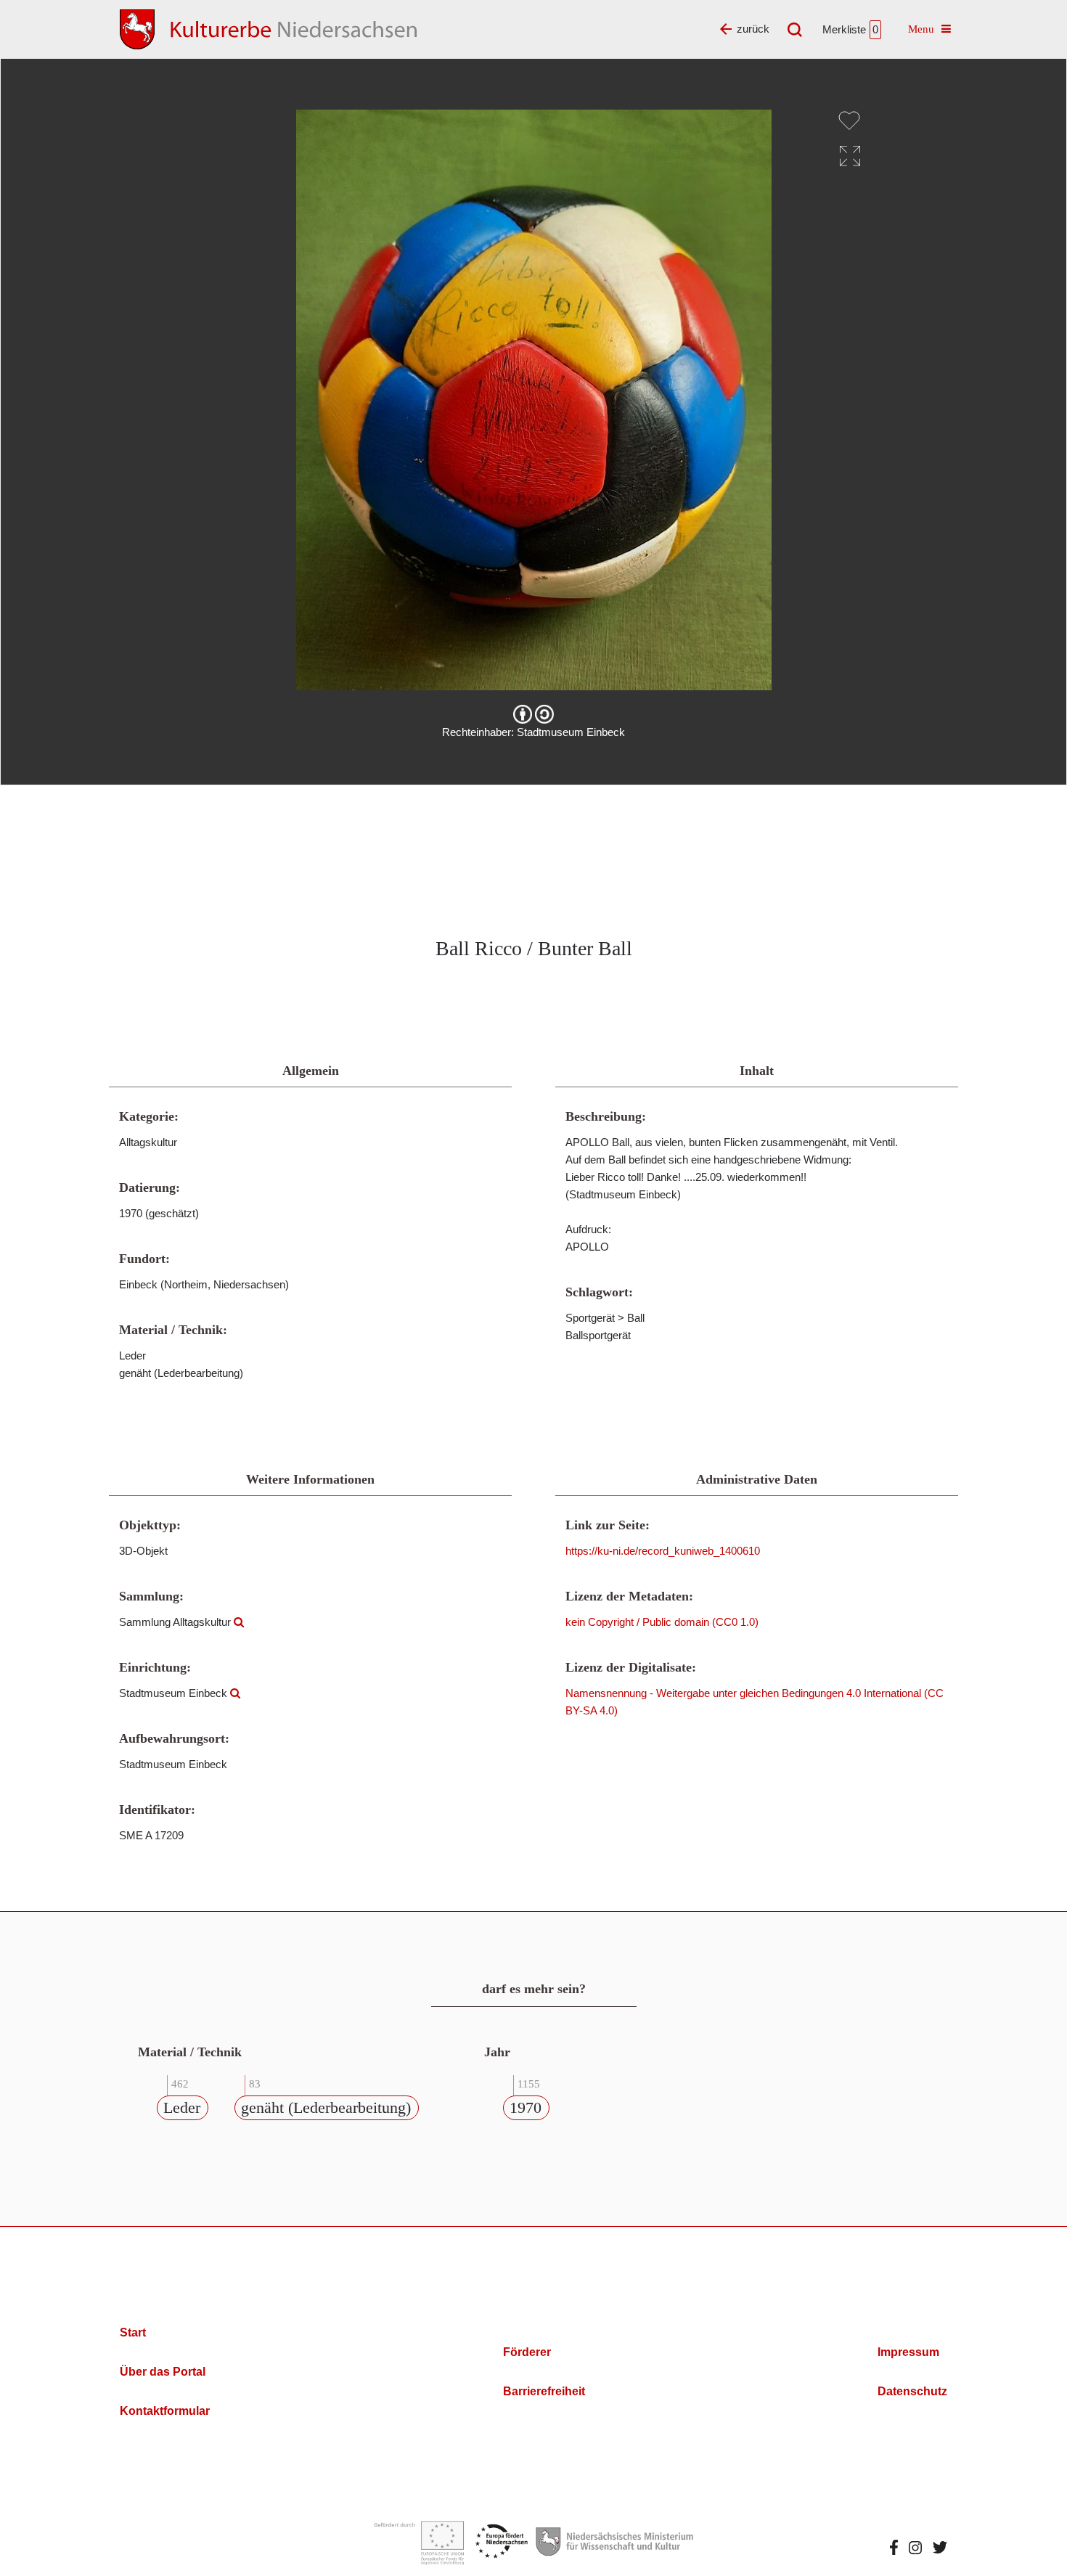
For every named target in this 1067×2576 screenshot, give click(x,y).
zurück (753, 29)
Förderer (527, 2352)
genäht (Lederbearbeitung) (326, 2107)
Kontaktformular (165, 2411)
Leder (182, 2107)
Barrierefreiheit (544, 2391)
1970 (526, 2107)
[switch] (849, 120)
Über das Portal (163, 2372)
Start (133, 2332)
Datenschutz (912, 2391)
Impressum (908, 2352)
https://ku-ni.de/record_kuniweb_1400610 (663, 1551)
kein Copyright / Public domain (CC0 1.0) (662, 1622)
